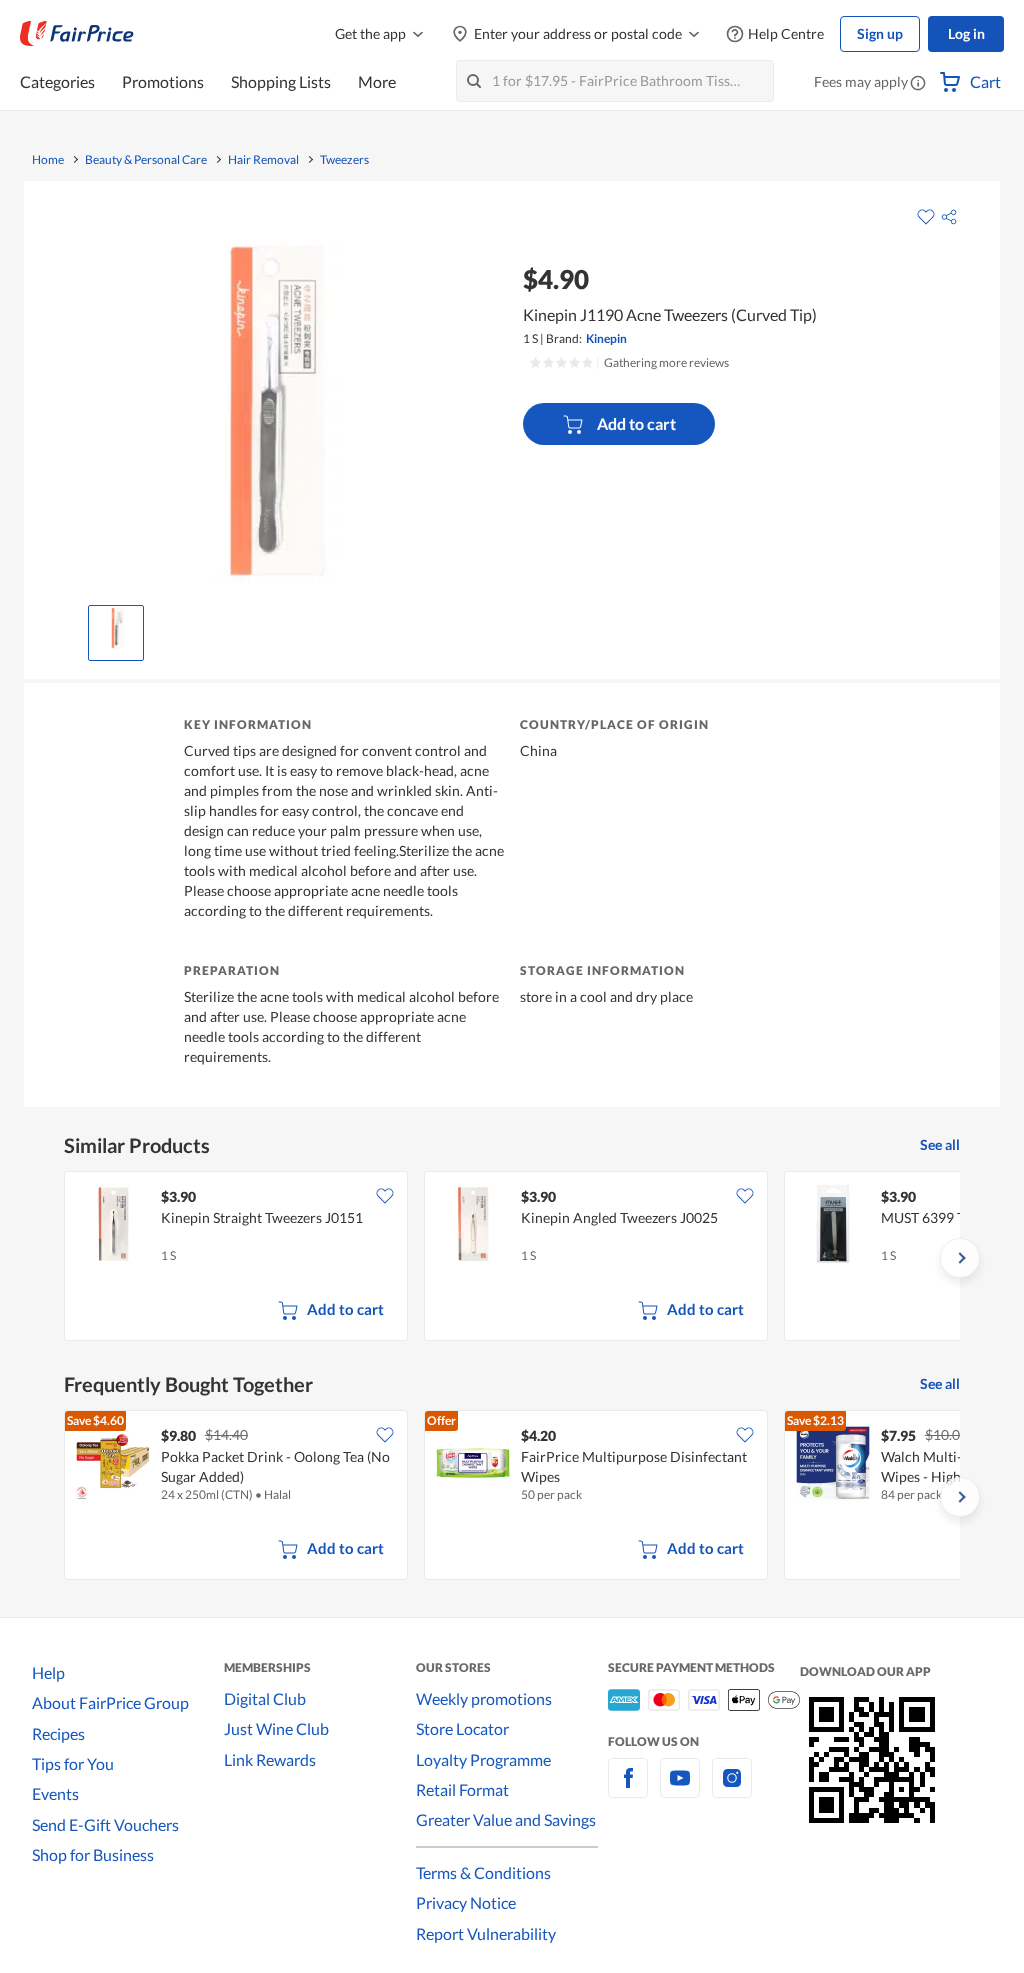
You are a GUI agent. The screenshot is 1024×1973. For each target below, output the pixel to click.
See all (940, 1144)
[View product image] (116, 628)
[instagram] (732, 1789)
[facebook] (628, 1789)
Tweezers (344, 160)
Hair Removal (263, 160)
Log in (966, 33)
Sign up (880, 33)
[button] (918, 84)
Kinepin (606, 338)
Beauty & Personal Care (146, 160)
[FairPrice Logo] (77, 34)
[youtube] (680, 1789)
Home (48, 160)
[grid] (512, 1258)
